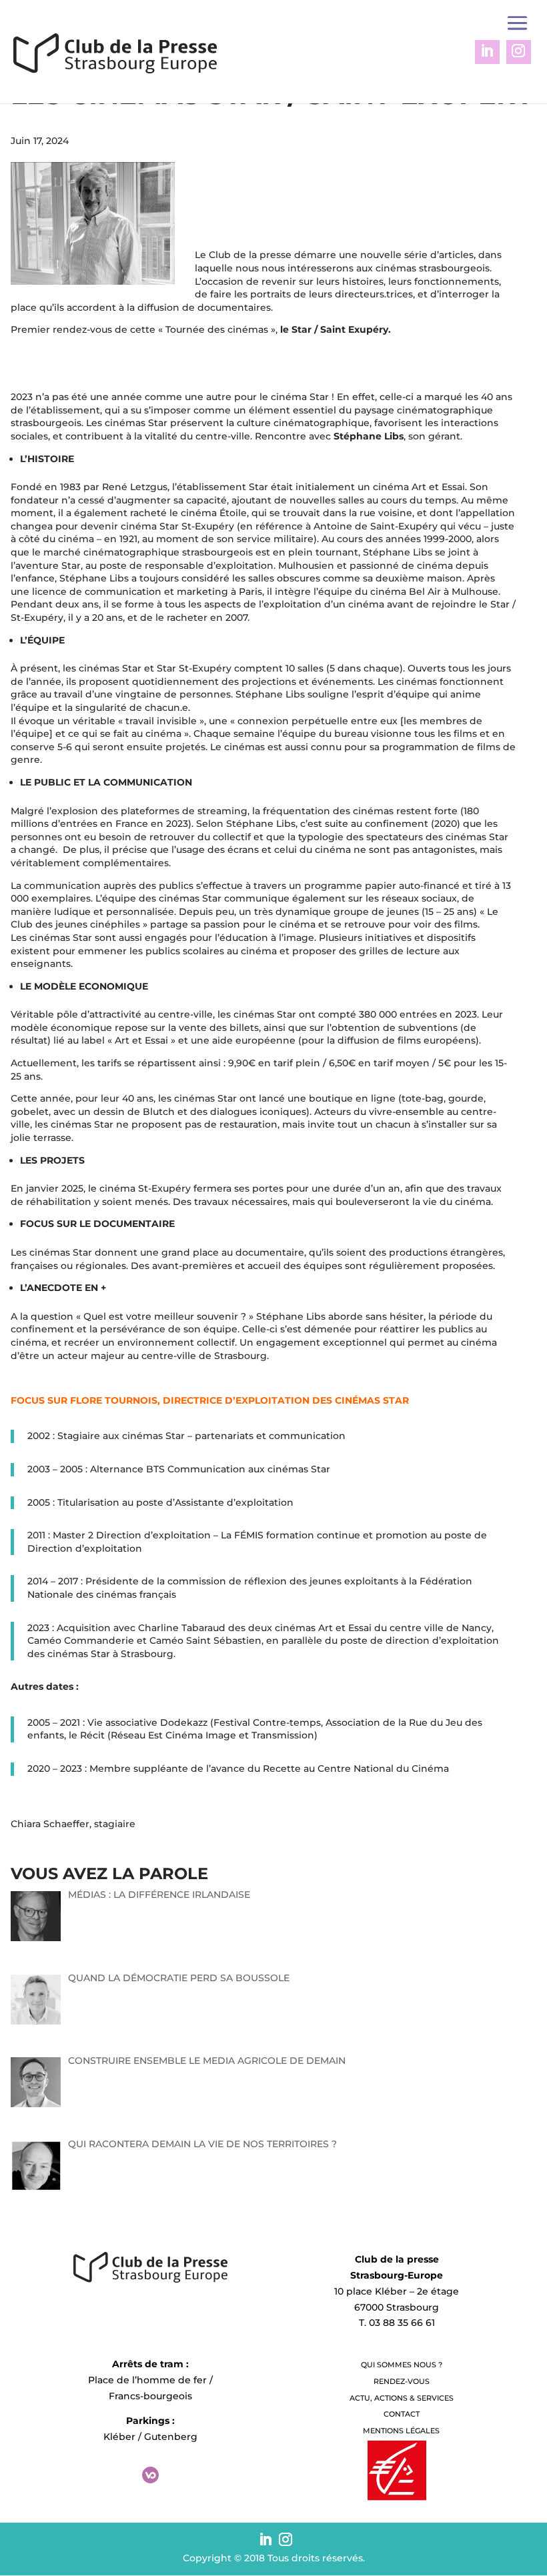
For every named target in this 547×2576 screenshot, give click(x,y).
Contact (402, 2414)
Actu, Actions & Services (402, 2398)
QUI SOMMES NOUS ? (402, 2365)
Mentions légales (401, 2431)
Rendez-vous (402, 2381)
